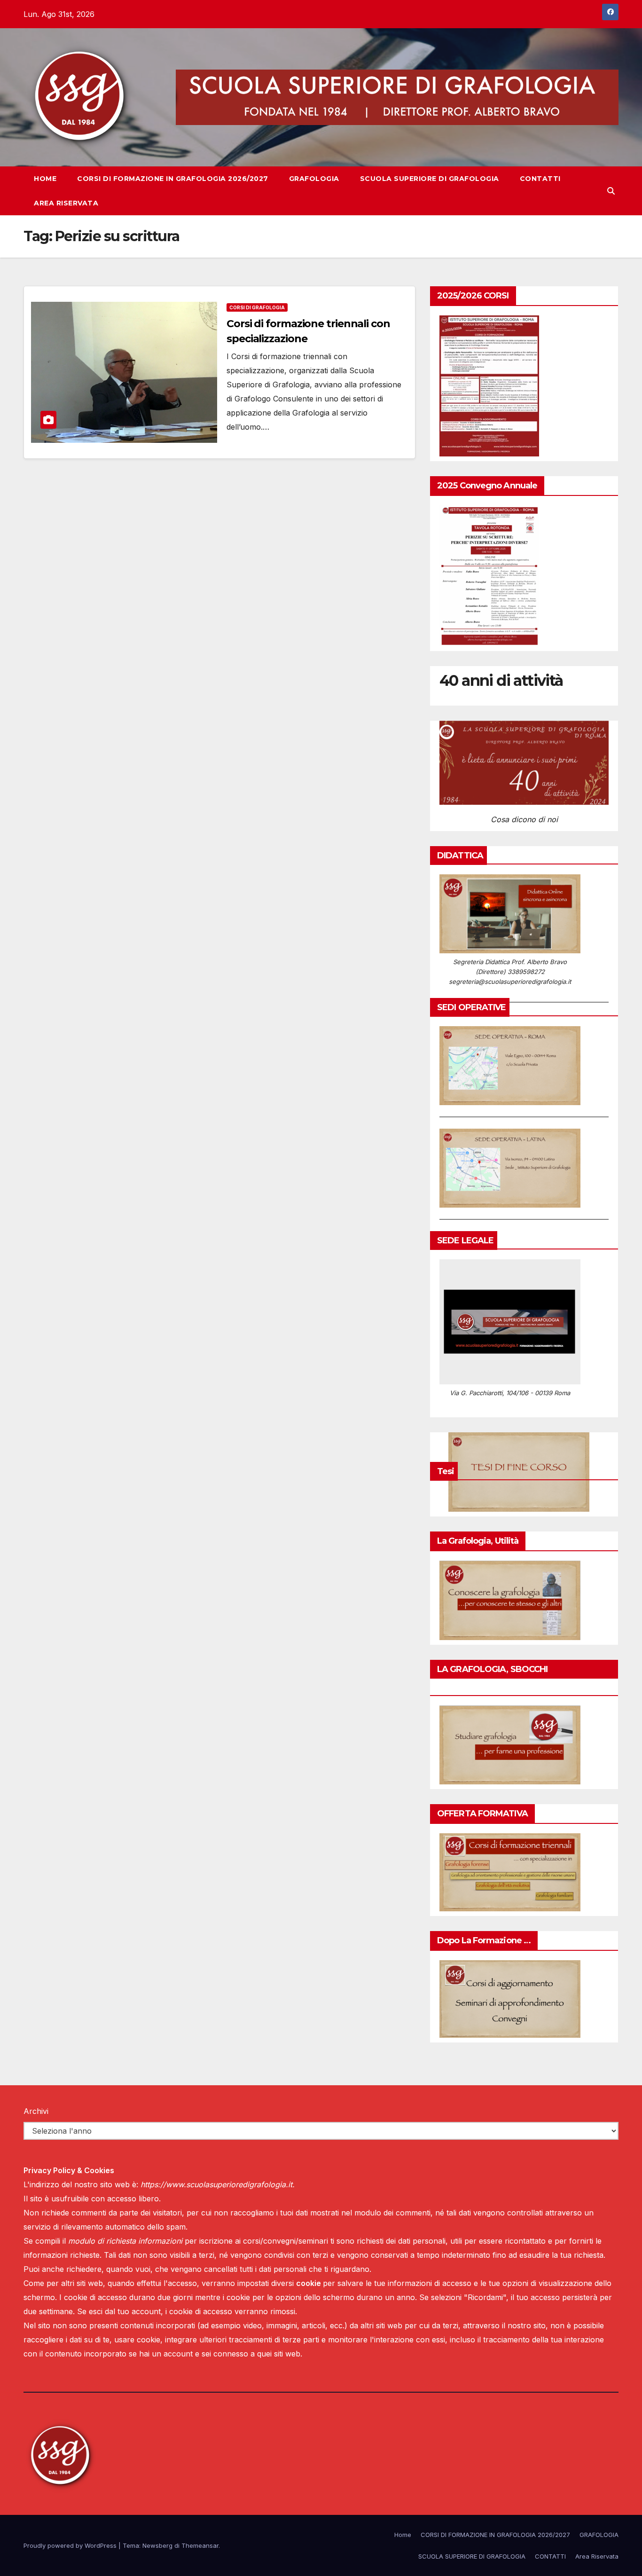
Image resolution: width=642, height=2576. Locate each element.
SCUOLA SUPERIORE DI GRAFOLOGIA (430, 179)
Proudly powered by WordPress (71, 2545)
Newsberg (157, 2545)
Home (45, 179)
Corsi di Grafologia (257, 307)
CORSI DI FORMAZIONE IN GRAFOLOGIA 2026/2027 (173, 179)
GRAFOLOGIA (314, 179)
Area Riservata (66, 203)
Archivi (36, 2111)
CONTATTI (540, 179)
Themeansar (200, 2545)
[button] (611, 191)
